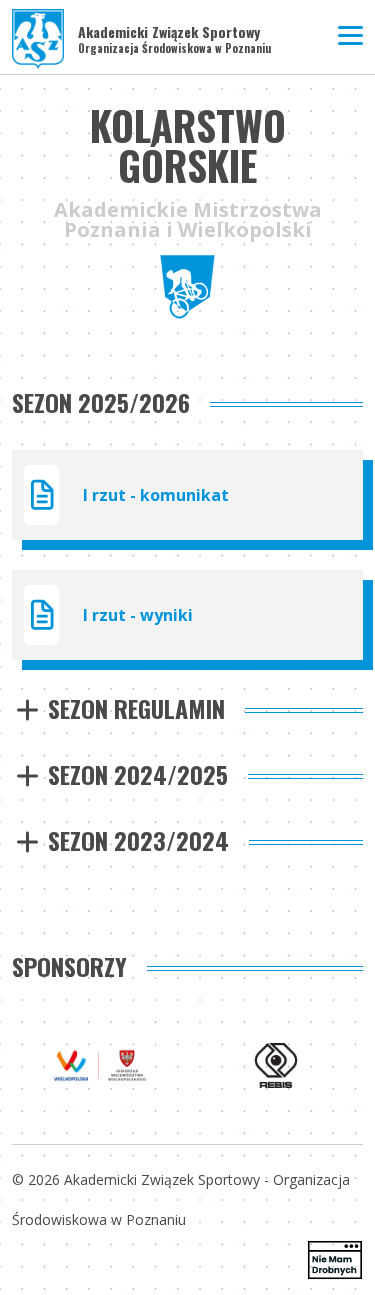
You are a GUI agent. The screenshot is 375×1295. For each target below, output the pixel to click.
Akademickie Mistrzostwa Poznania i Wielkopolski (188, 220)
